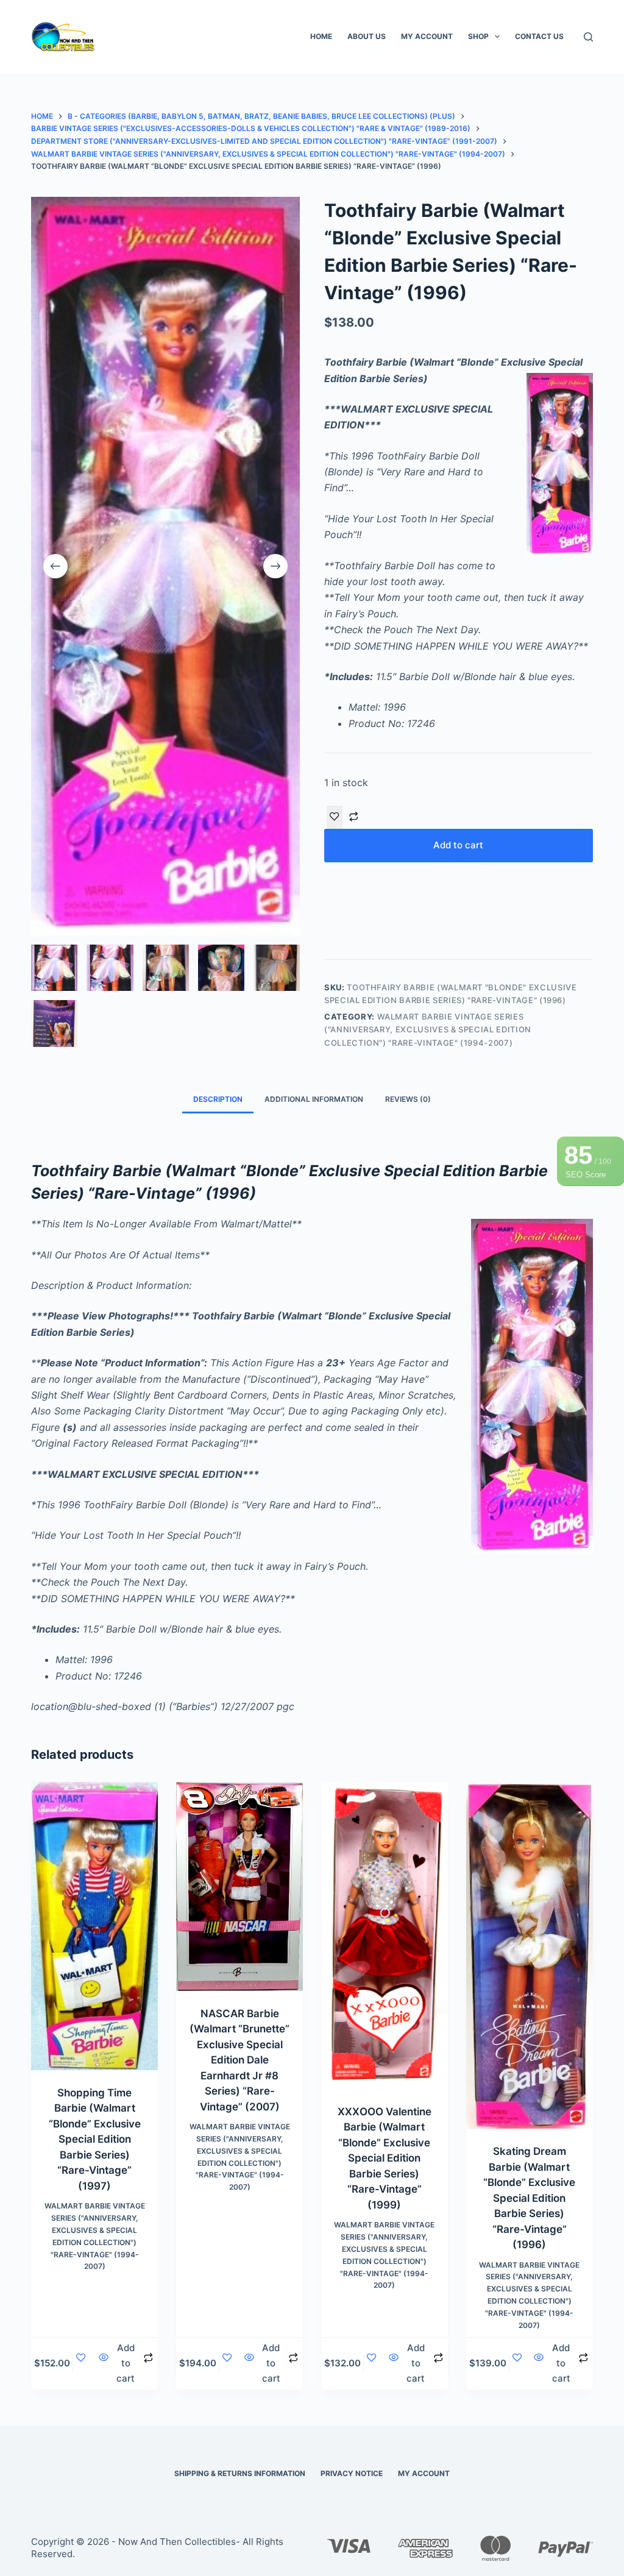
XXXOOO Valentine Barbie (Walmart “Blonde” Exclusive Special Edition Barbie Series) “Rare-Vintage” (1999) (385, 2158)
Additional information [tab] (314, 1099)
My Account (427, 36)
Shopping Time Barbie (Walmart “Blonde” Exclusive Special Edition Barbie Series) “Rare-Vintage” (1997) (95, 2139)
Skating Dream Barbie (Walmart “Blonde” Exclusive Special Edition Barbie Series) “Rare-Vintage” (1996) (529, 2198)
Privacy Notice (352, 2473)
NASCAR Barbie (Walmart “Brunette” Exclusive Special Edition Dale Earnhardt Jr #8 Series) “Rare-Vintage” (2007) (239, 2060)
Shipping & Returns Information (240, 2473)
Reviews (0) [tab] (408, 1099)
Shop (478, 36)
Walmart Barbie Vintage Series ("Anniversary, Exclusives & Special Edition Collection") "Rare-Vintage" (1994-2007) (428, 1030)
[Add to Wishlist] (335, 817)
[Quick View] (103, 2364)
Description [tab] (218, 1099)
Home (321, 36)
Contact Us (539, 36)
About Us (367, 36)
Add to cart (458, 845)
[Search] (588, 37)
